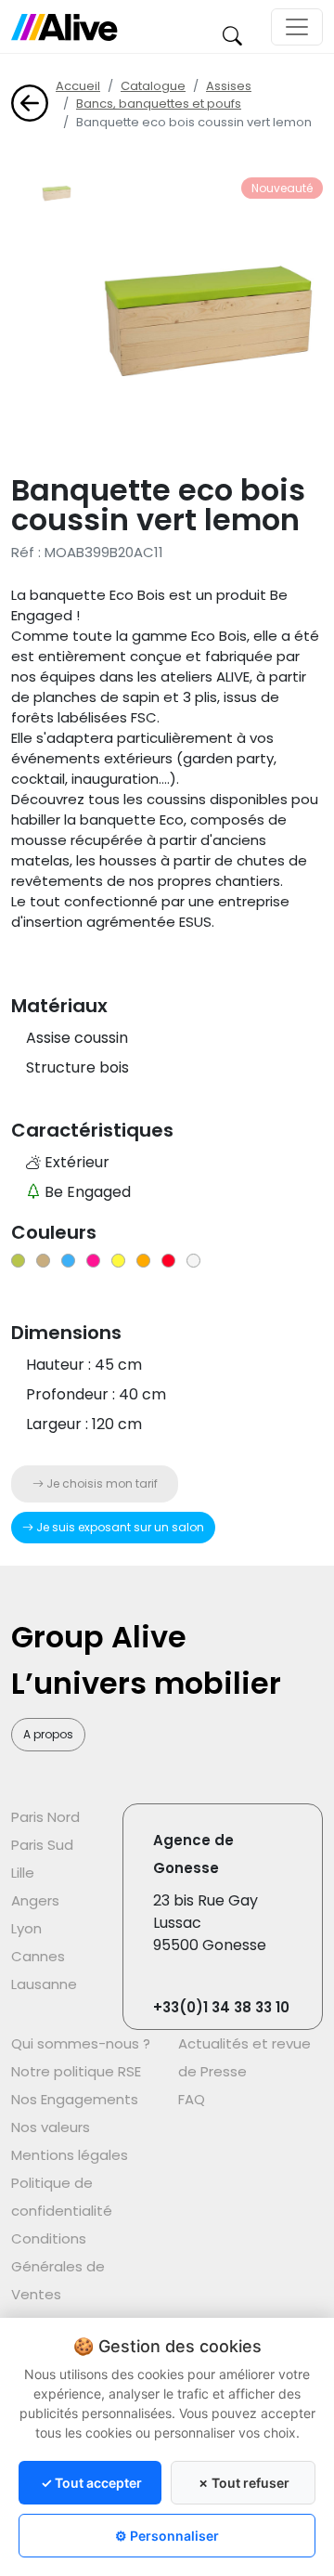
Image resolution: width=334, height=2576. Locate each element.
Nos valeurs (51, 2127)
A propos (48, 1734)
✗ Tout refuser (244, 2483)
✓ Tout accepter (91, 2483)
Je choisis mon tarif (101, 1483)
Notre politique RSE (76, 2071)
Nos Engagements (75, 2099)
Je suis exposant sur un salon (119, 1527)
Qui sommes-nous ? (81, 2043)
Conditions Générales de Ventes (58, 2266)
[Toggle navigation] (297, 27)
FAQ (192, 2099)
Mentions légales (70, 2155)
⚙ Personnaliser (167, 2536)
